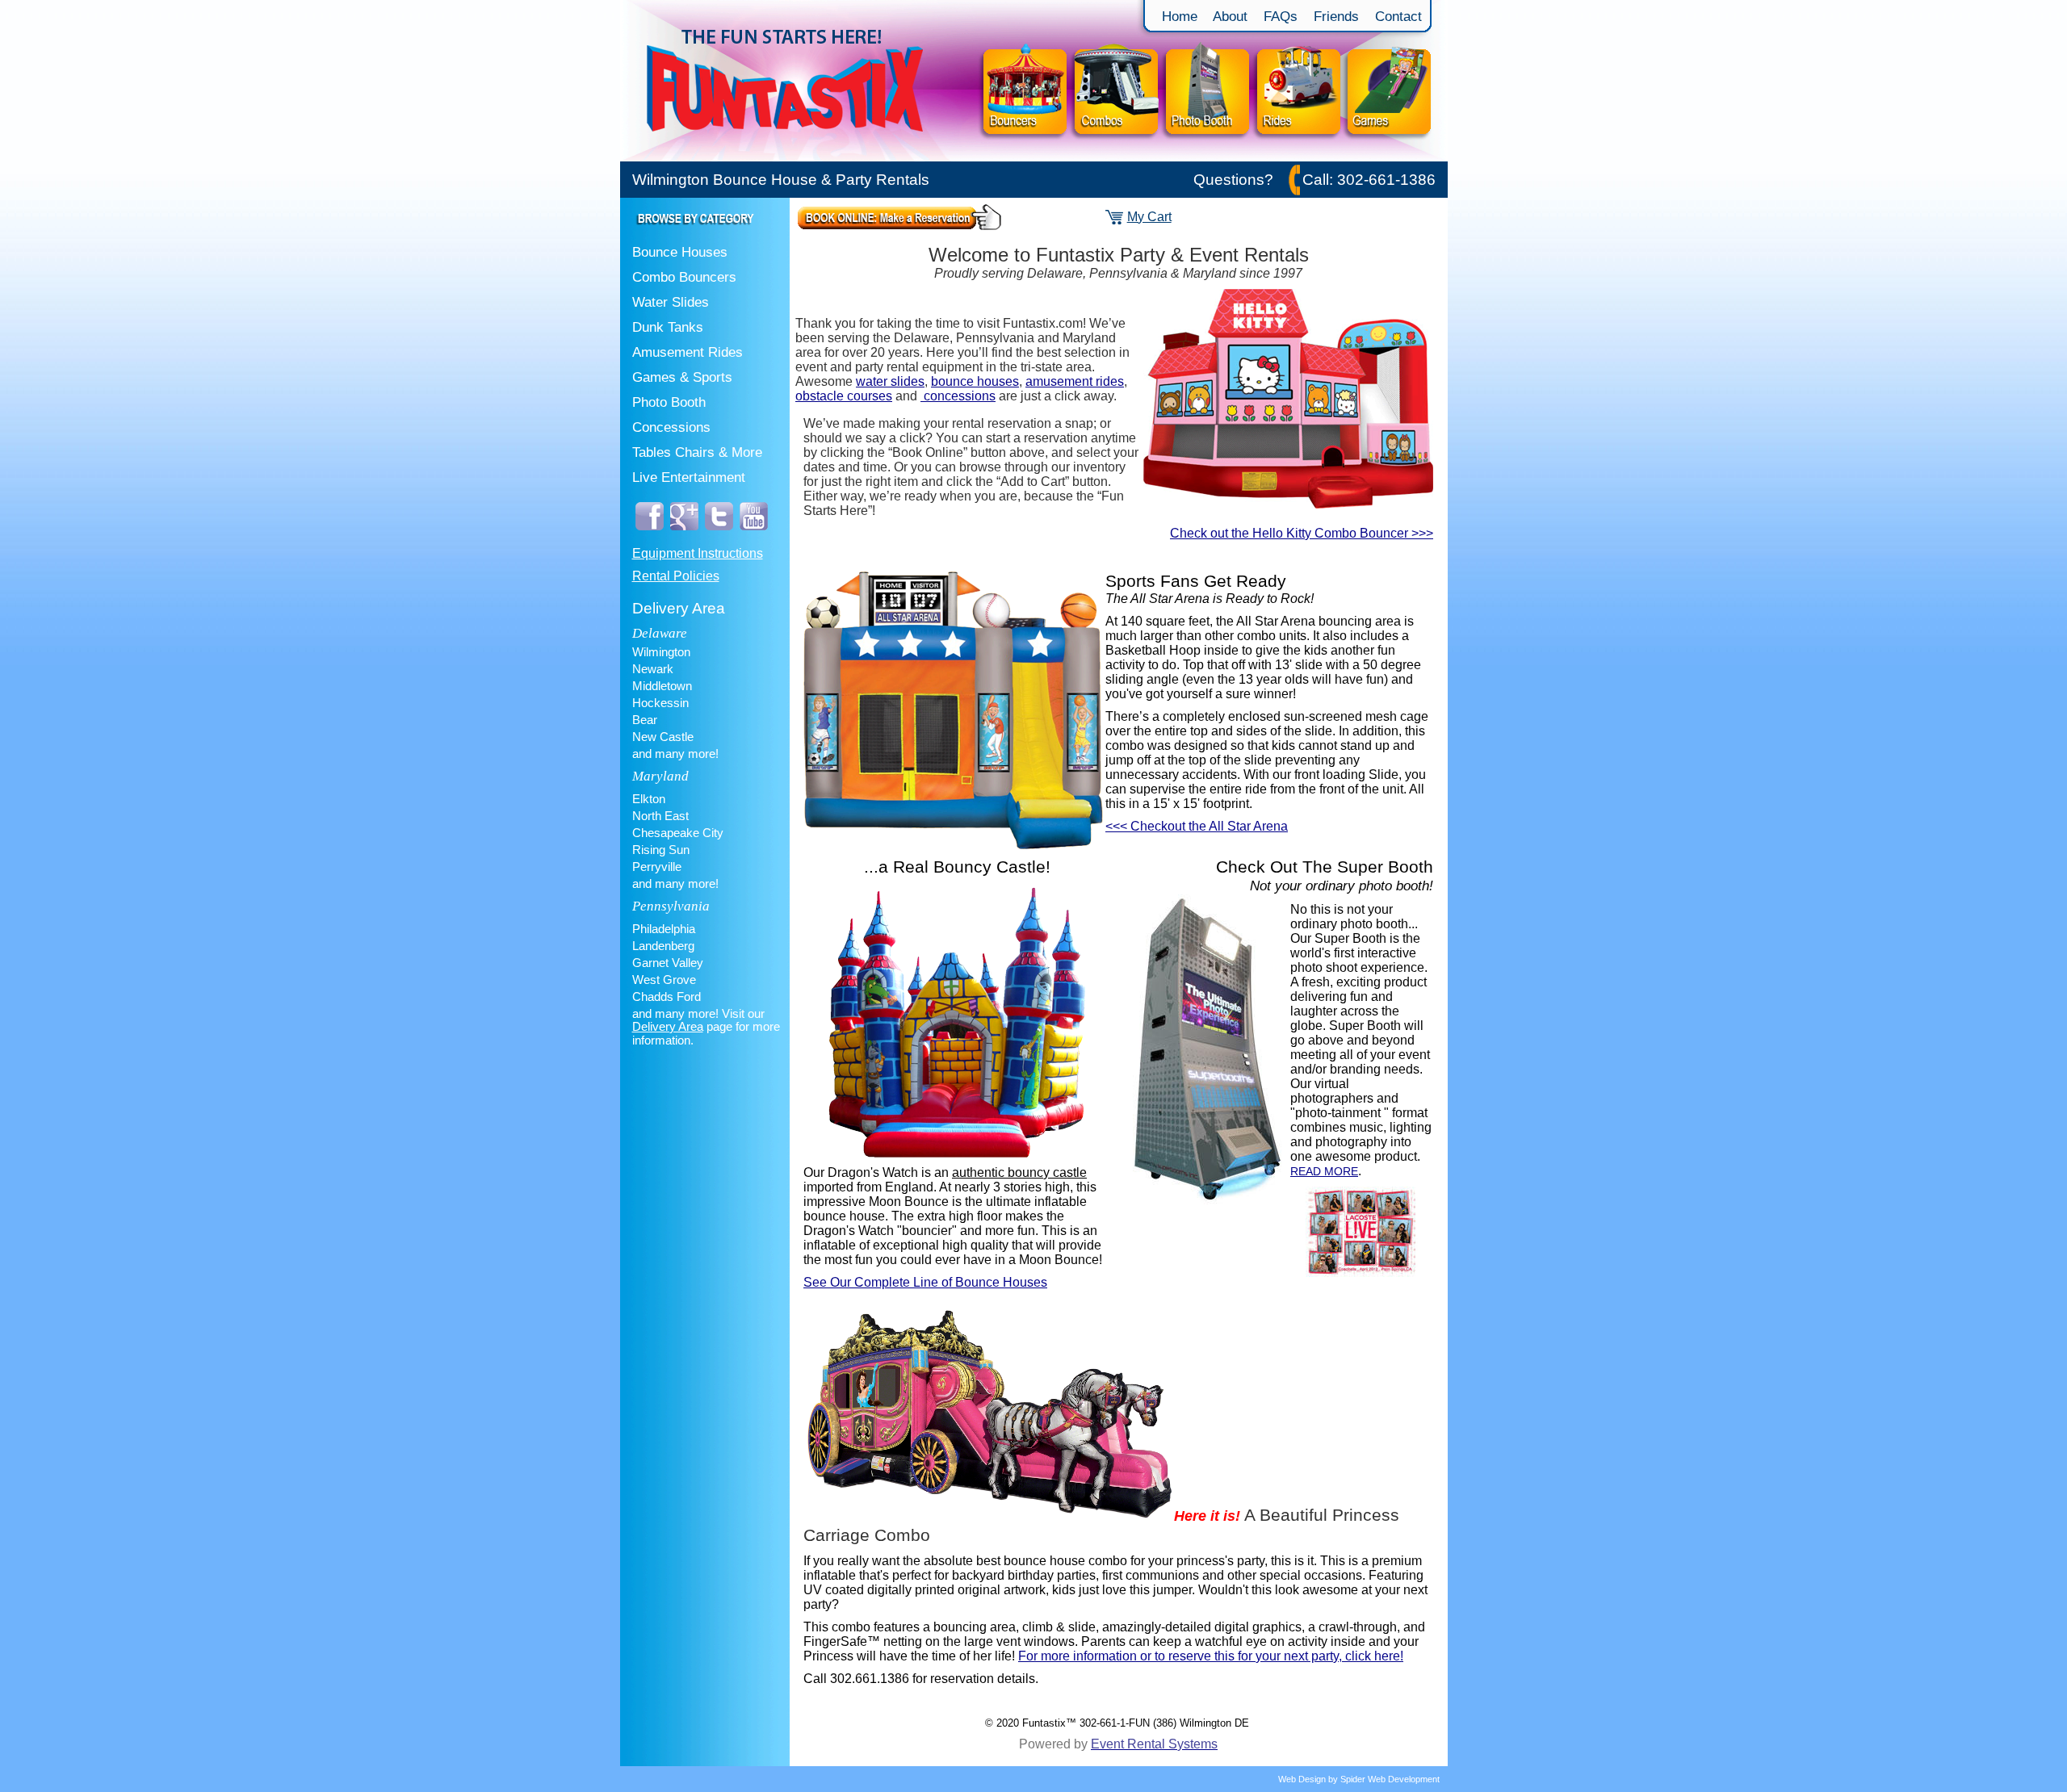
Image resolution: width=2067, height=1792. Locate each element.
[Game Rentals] (1396, 157)
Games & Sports (682, 377)
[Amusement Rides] (1298, 157)
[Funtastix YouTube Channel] (754, 534)
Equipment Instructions (698, 553)
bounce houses (975, 381)
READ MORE (1324, 1171)
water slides (890, 381)
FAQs (1281, 16)
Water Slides (671, 302)
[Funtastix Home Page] (799, 157)
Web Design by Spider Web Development (1359, 1779)
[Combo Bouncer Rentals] (1116, 157)
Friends (1336, 16)
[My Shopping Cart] (1114, 220)
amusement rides (1075, 381)
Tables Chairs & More (697, 452)
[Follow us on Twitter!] (719, 534)
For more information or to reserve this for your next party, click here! (1211, 1656)
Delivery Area (679, 608)
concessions (958, 396)
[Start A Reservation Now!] (899, 226)
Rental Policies (676, 576)
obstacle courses (844, 396)
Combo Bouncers (684, 277)
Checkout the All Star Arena (1197, 826)
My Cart (1149, 217)
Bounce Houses (680, 252)
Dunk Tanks (668, 327)
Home (1180, 16)
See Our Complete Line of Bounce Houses (925, 1282)
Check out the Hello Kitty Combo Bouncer (1302, 533)
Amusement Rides (688, 352)
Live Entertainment (689, 477)
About (1232, 16)
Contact (1398, 16)
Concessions (671, 427)
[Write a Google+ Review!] (684, 534)
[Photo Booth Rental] (1207, 157)
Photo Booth (669, 402)
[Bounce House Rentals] (1024, 157)
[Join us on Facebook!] (650, 534)
